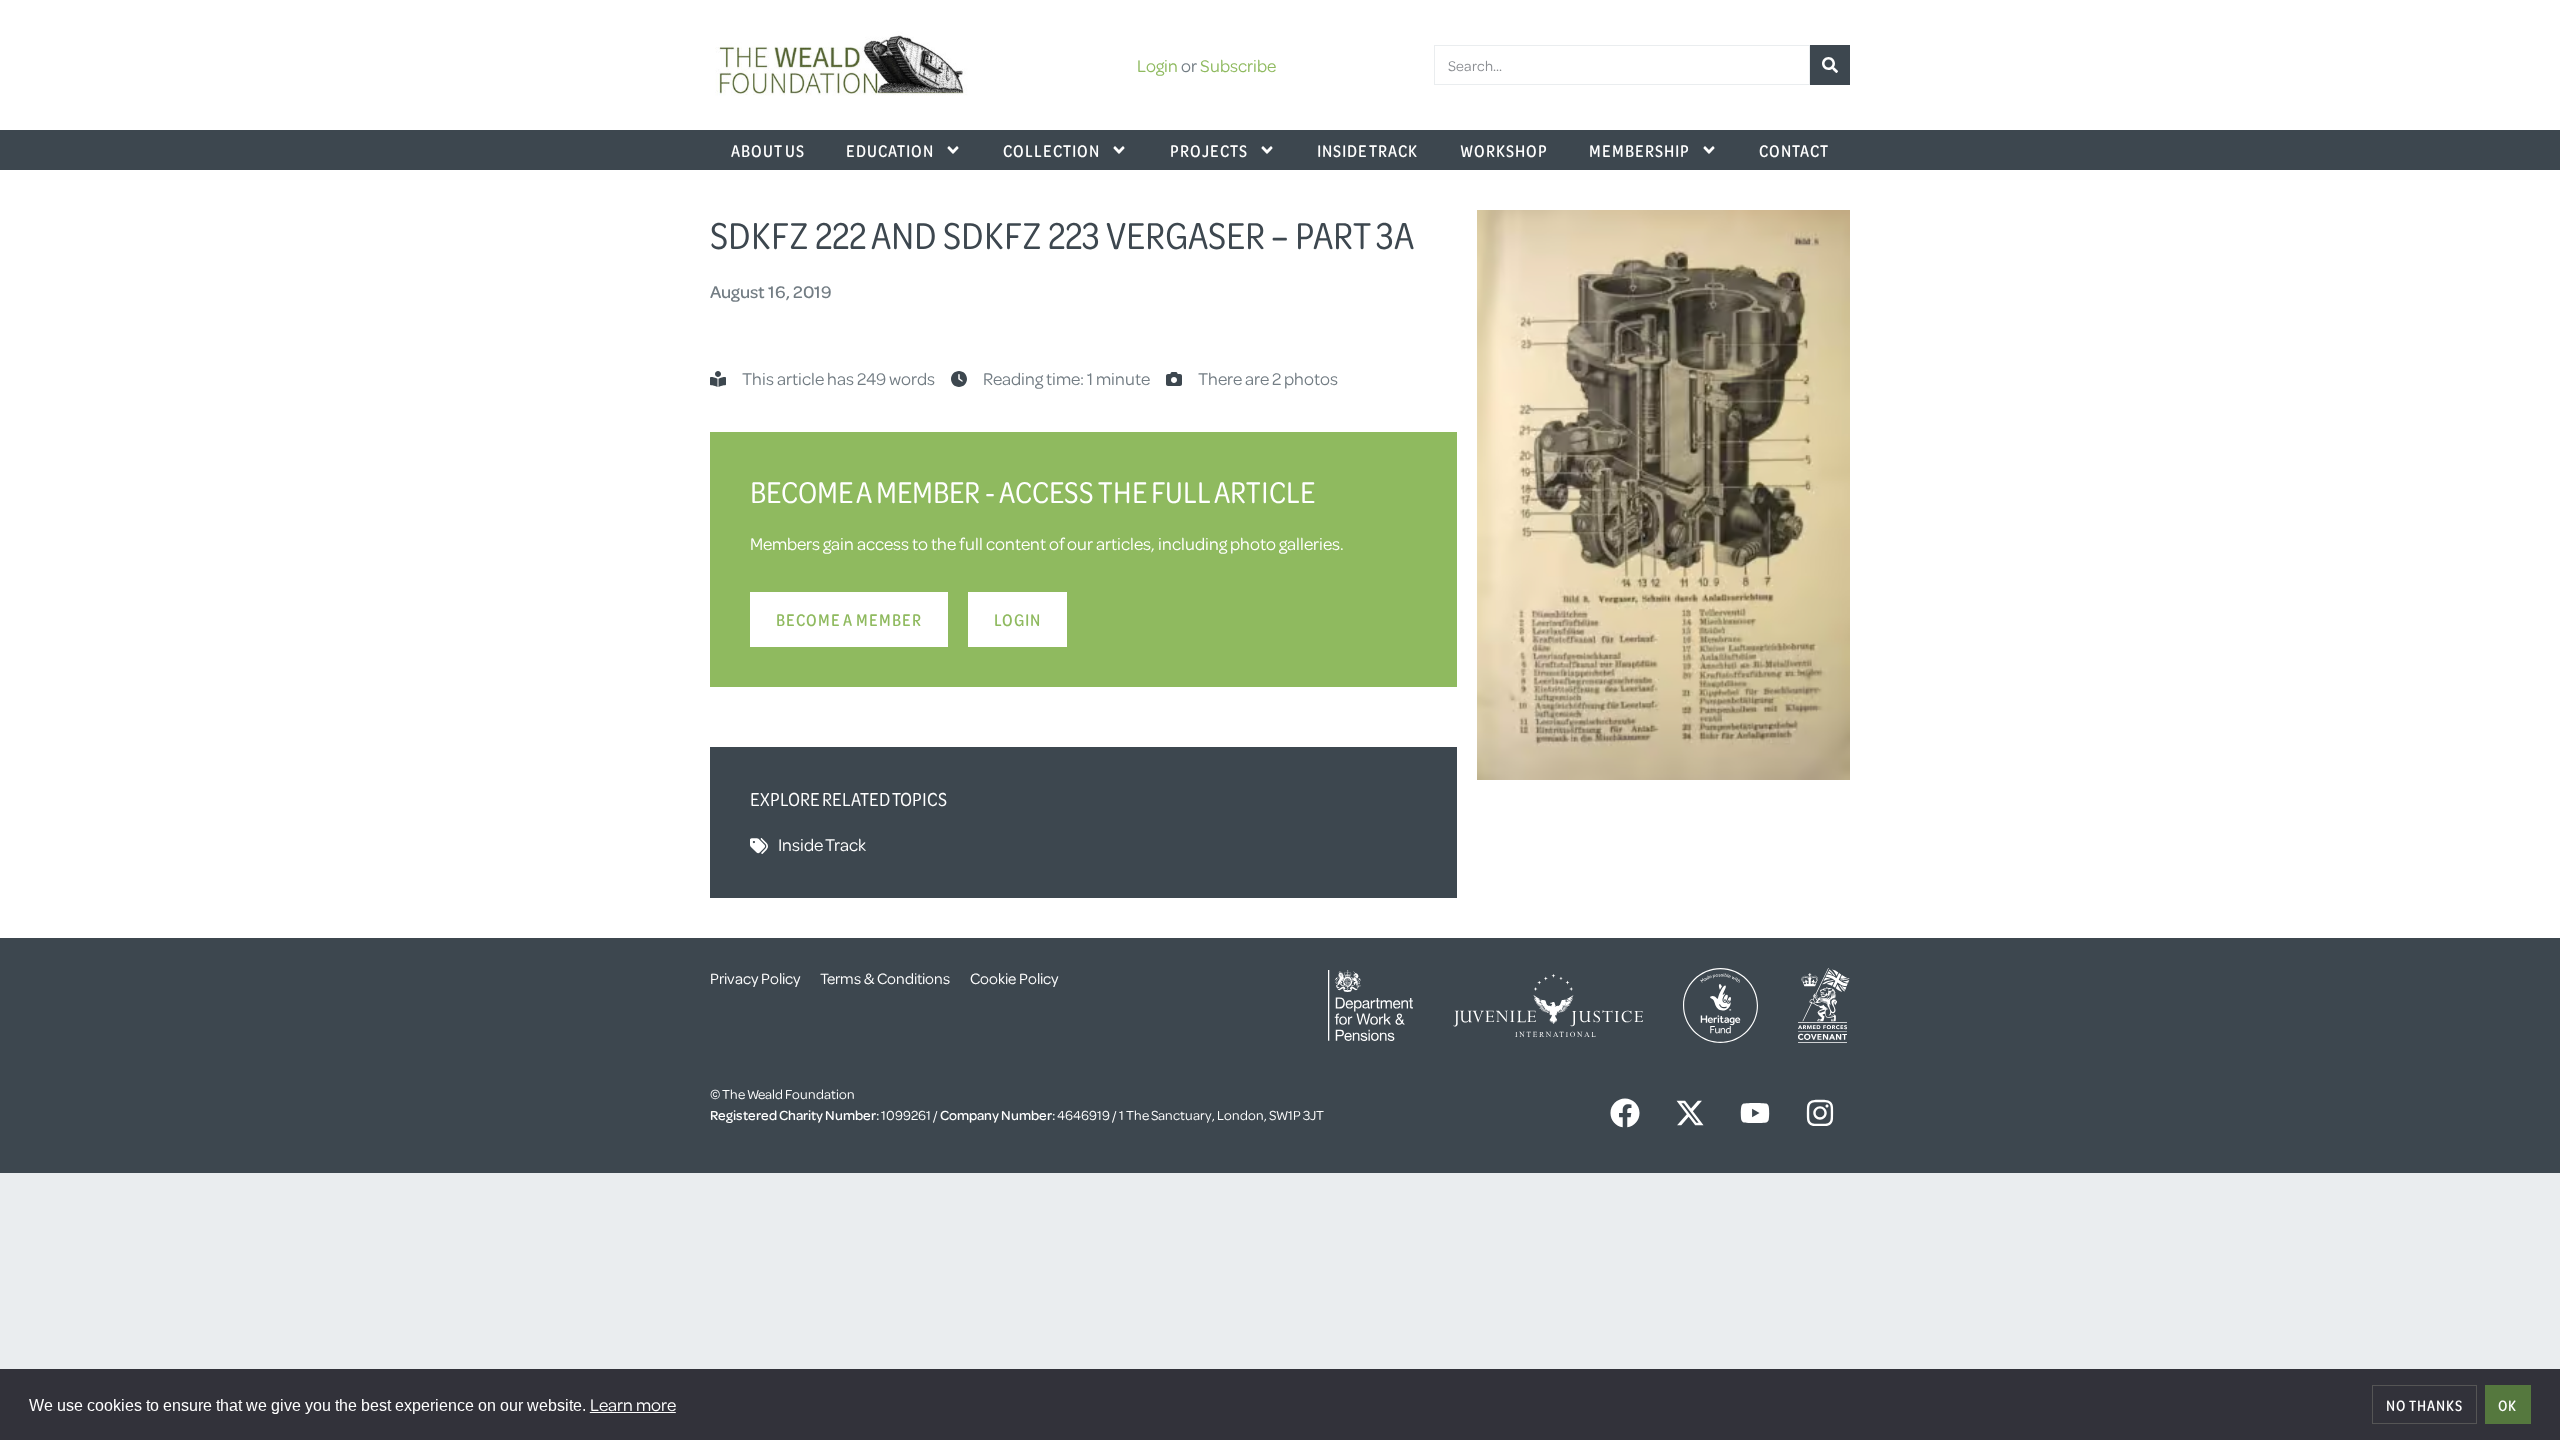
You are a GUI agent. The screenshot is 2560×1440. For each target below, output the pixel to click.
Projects (1209, 150)
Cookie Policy (1014, 978)
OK (2507, 1405)
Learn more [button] (633, 1404)
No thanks (2424, 1405)
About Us (768, 150)
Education (890, 150)
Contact (1794, 150)
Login (1157, 65)
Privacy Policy (755, 978)
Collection (1051, 150)
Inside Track (1367, 150)
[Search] (1830, 65)
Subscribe (1238, 65)
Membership (1639, 150)
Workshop (1504, 150)
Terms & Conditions (885, 978)
